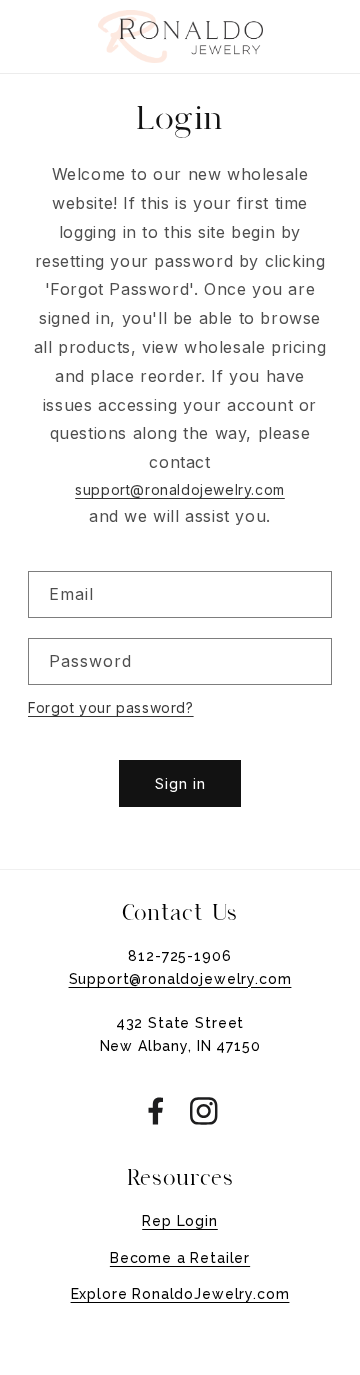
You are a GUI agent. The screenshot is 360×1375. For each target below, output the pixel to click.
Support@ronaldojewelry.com (180, 979)
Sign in (180, 783)
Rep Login (180, 1221)
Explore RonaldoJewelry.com (180, 1294)
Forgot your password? (111, 707)
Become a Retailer (180, 1258)
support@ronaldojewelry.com (180, 489)
